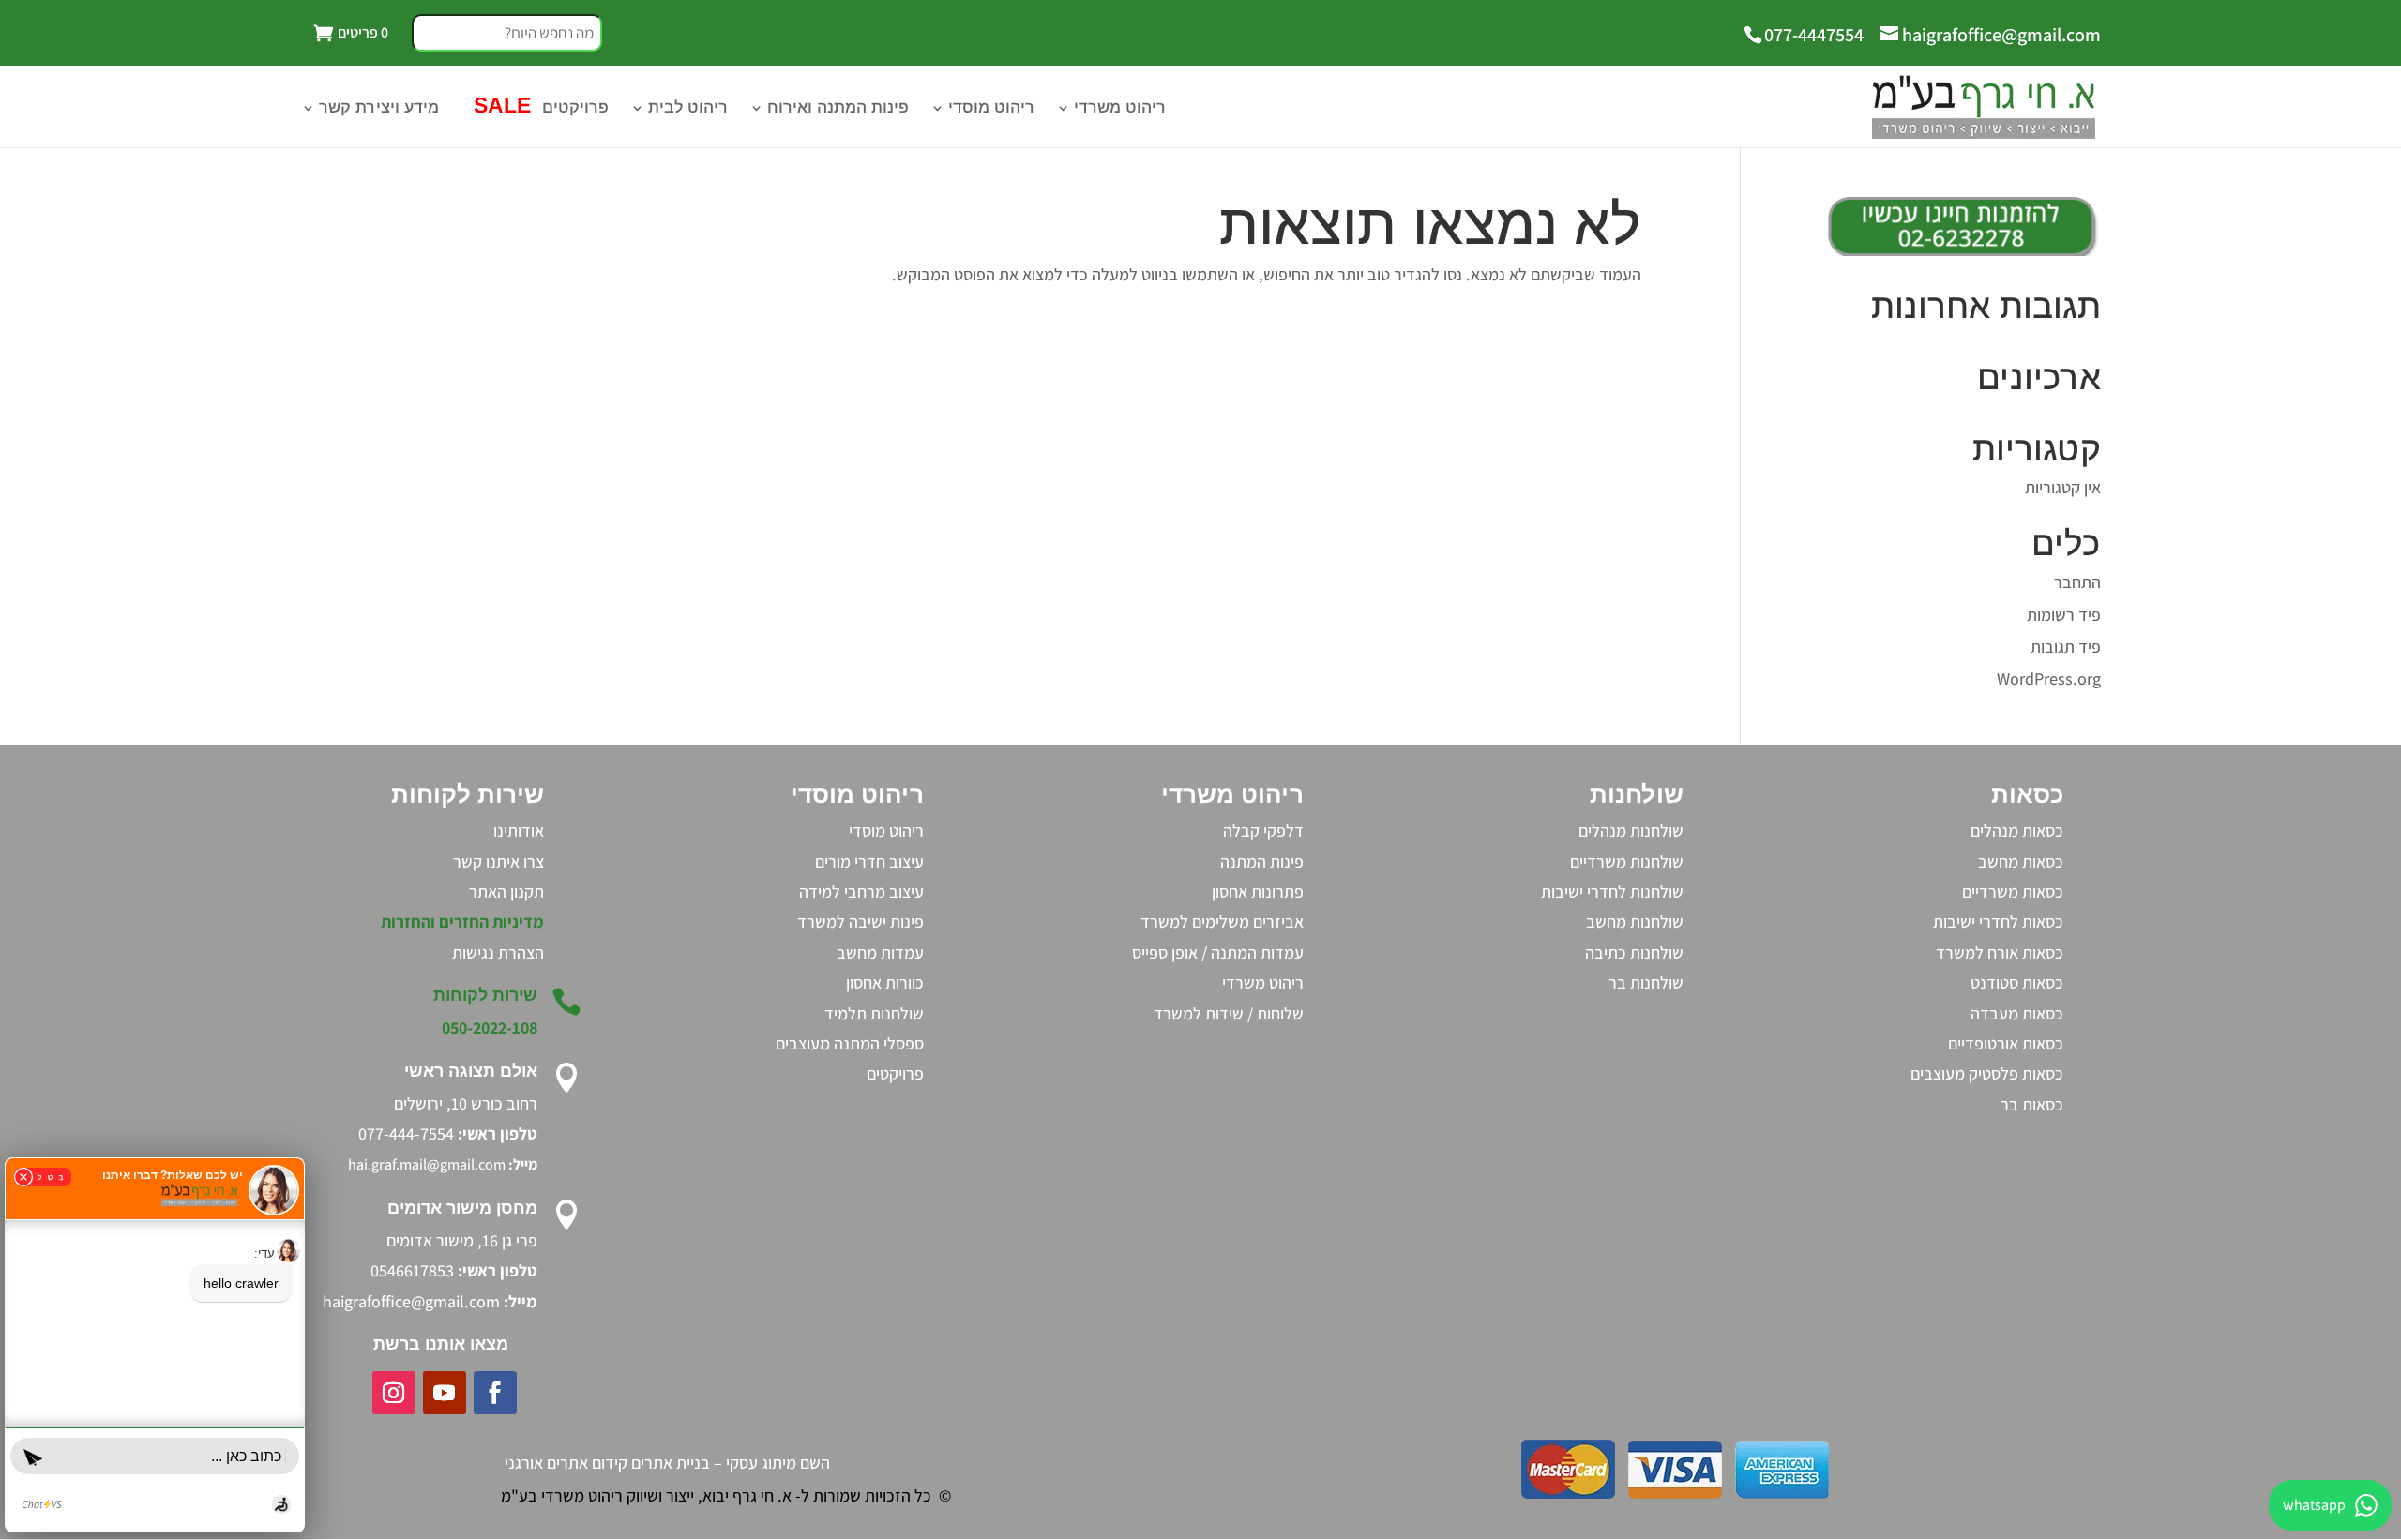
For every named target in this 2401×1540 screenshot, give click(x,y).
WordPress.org (2049, 679)
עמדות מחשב (880, 952)
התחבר (2077, 582)
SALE (499, 108)
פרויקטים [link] (895, 1073)
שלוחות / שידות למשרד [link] (1229, 1013)
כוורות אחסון (885, 982)
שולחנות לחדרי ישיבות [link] (1612, 891)
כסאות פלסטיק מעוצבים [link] (1987, 1073)
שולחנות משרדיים (1627, 861)
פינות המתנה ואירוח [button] (838, 109)
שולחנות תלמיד (874, 1013)
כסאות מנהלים (2017, 830)
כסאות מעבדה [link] (2017, 1013)
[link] (498, 952)
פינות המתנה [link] (1262, 861)
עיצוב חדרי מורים (869, 861)
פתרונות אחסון (1258, 891)
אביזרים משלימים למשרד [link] (1222, 921)
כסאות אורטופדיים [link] (2006, 1043)
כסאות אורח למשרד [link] (2000, 952)
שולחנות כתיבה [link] (1634, 952)
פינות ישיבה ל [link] (880, 921)
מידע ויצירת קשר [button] (379, 109)
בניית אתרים (671, 1463)
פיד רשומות (2064, 615)
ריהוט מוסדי (991, 109)
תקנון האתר (506, 891)
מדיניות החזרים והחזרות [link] (462, 921)
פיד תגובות (2066, 647)
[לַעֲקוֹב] (495, 1393)
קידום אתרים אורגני (566, 1463)
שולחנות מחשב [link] (1635, 921)
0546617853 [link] (412, 1270)
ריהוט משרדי (1263, 982)
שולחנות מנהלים (1631, 830)
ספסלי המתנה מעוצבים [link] (850, 1043)
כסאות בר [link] (2032, 1104)
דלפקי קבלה (1263, 830)
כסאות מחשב (2021, 861)
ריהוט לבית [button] (688, 109)
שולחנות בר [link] (1646, 982)
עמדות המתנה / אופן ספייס (1218, 952)
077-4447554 (1814, 35)
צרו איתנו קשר (498, 861)
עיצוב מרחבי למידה (861, 891)
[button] (507, 40)
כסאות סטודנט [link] (2017, 982)
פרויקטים (575, 109)
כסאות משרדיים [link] (2013, 891)
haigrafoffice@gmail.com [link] (411, 1301)
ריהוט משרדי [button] (1120, 109)
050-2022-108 (490, 1027)
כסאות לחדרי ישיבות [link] (1998, 921)
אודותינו (519, 830)
